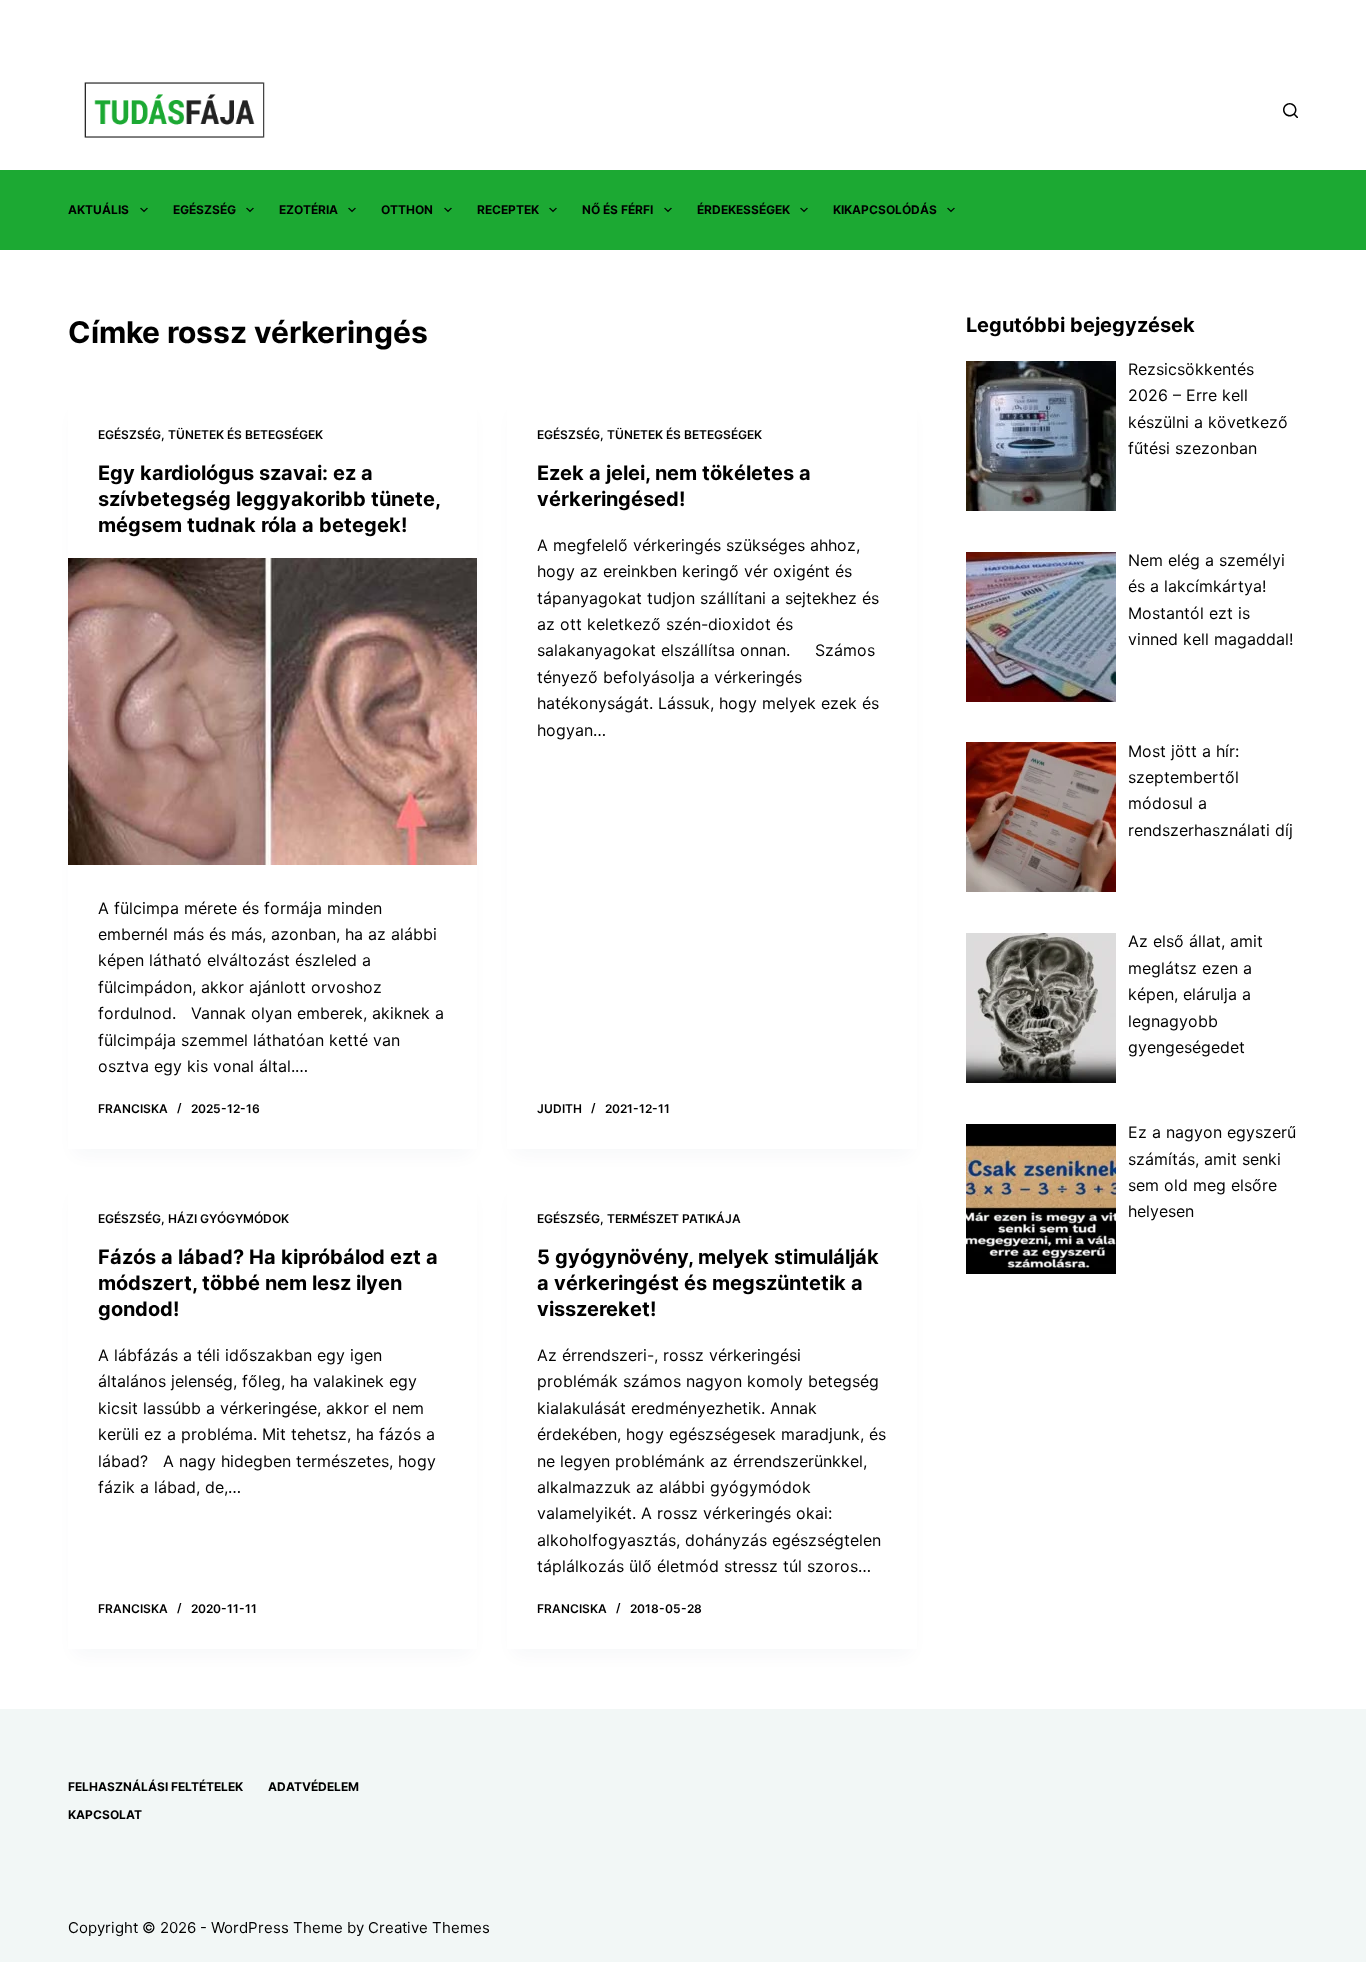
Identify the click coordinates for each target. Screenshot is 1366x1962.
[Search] (1290, 110)
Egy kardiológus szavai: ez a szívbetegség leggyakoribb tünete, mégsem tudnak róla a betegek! (269, 499)
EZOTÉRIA (308, 209)
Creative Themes (429, 1927)
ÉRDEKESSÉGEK (743, 209)
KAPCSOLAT (105, 1814)
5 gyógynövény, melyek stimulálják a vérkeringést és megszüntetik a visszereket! (708, 1283)
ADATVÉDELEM (313, 1786)
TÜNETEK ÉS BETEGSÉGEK (245, 434)
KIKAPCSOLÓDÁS (885, 209)
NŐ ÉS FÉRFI (617, 209)
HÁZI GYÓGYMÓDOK (228, 1218)
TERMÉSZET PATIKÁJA (674, 1218)
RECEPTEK (508, 209)
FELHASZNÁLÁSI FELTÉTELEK (155, 1786)
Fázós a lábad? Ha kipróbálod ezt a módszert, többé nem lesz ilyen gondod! (268, 1283)
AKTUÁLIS (98, 209)
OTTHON (407, 209)
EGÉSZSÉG (204, 209)
